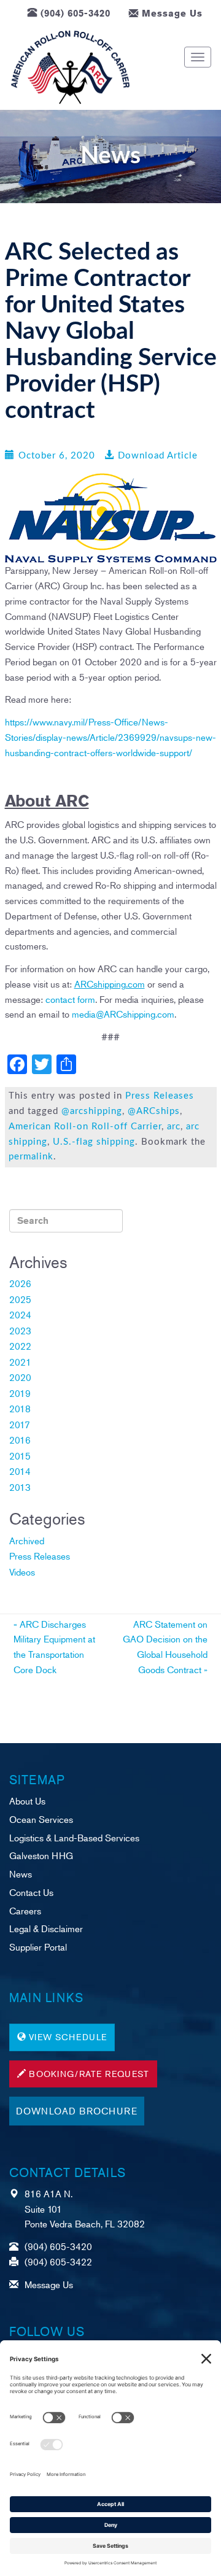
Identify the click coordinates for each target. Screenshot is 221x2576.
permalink (31, 1157)
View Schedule (68, 2037)
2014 (20, 1471)
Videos (22, 1572)
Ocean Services (41, 1819)
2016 (20, 1440)
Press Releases (160, 1096)
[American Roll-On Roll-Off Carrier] (70, 68)
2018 (20, 1408)
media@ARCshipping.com (123, 1014)
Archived (27, 1540)
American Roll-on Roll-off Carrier (85, 1127)
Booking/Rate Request (89, 2074)
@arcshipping (92, 1111)
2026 (20, 1283)
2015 (20, 1456)
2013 (20, 1487)
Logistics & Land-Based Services (74, 1837)
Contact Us (31, 1892)
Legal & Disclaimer (46, 1928)
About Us (27, 1800)
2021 (20, 1362)
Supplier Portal (38, 1947)
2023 (20, 1330)
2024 (20, 1314)
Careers (25, 1910)
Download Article (158, 456)
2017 (20, 1424)
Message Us (172, 13)
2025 (20, 1299)
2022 (20, 1346)
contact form (70, 999)
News (21, 1874)
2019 (20, 1393)
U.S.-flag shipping (94, 1142)
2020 (20, 1377)
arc (174, 1127)
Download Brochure (77, 2110)
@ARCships (154, 1111)
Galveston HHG (41, 1855)
